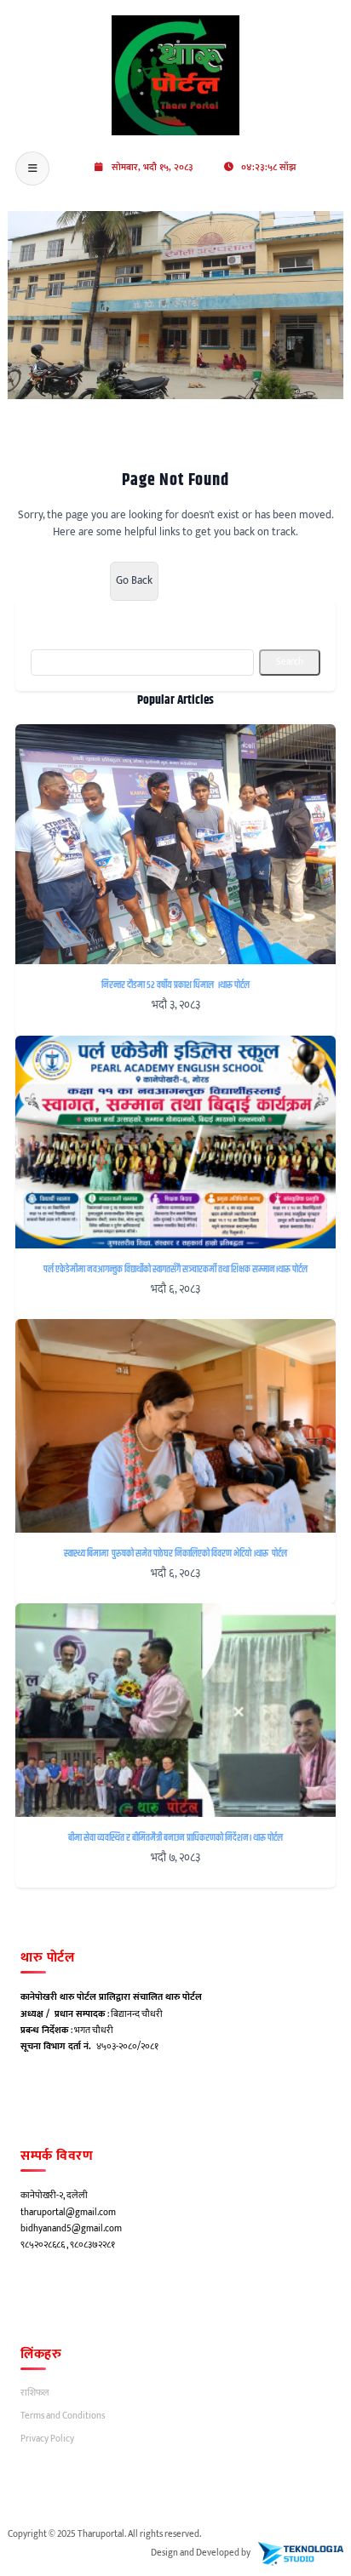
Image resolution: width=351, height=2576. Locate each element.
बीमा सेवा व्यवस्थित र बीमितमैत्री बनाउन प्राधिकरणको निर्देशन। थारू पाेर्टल (175, 1838)
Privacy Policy (47, 2439)
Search (290, 662)
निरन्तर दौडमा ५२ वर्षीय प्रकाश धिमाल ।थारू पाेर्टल (175, 985)
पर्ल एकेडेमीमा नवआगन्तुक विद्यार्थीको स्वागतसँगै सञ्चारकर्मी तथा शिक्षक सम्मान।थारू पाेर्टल (175, 1270)
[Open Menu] (32, 168)
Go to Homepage (55, 580)
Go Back (134, 581)
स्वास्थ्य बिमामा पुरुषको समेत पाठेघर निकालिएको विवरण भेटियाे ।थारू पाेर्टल (175, 1554)
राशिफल (35, 2393)
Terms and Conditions (63, 2416)
